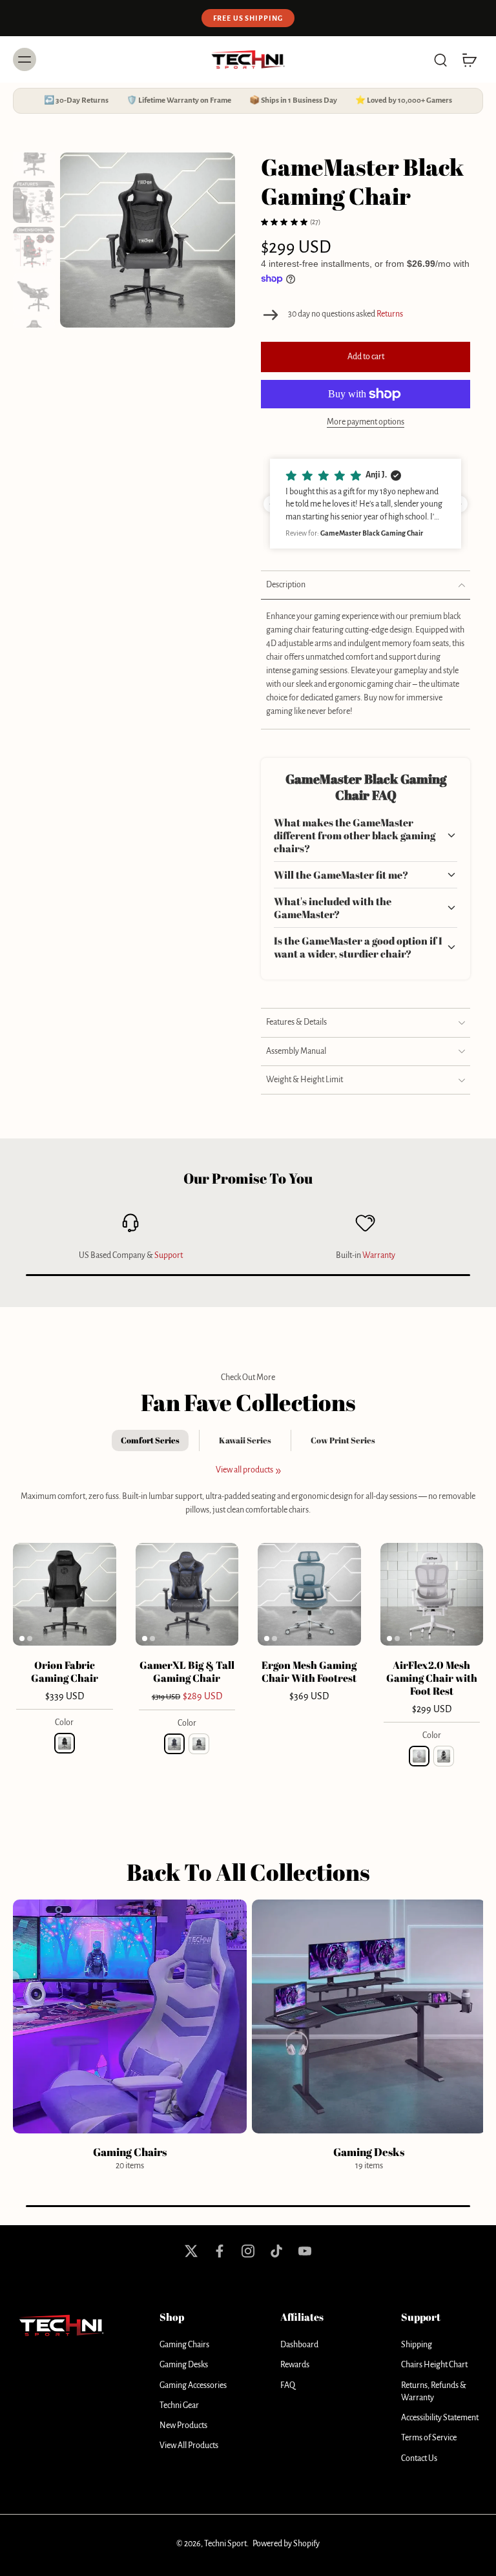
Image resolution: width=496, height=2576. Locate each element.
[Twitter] (191, 2251)
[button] (366, 357)
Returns (390, 314)
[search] (440, 59)
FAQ (288, 2385)
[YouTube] (305, 2251)
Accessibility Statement (440, 2418)
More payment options (366, 422)
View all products (244, 1470)
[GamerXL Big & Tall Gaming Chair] (187, 1595)
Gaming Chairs (184, 2345)
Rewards (295, 2365)
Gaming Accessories (193, 2385)
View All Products (189, 2445)
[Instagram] (248, 2251)
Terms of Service (429, 2438)
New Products (183, 2425)
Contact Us (419, 2458)
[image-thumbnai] (34, 156)
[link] (278, 1471)
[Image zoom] (148, 240)
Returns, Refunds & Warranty (434, 2392)
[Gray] (199, 1744)
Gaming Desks (184, 2365)
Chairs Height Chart (434, 2365)
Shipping (417, 2345)
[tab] (22, 1638)
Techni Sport (225, 2544)
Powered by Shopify (286, 2544)
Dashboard (299, 2345)
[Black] (65, 1743)
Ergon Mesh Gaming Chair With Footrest (309, 1671)
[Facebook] (220, 2251)
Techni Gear (179, 2405)
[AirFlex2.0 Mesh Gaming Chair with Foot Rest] (432, 1595)
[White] (419, 1756)
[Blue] (174, 1744)
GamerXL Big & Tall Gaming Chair (187, 1671)
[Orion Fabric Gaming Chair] (65, 1595)
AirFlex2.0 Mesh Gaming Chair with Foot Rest (432, 1678)
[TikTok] (276, 2251)
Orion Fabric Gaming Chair (65, 1671)
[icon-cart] (469, 59)
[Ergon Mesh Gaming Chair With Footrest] (309, 1595)
